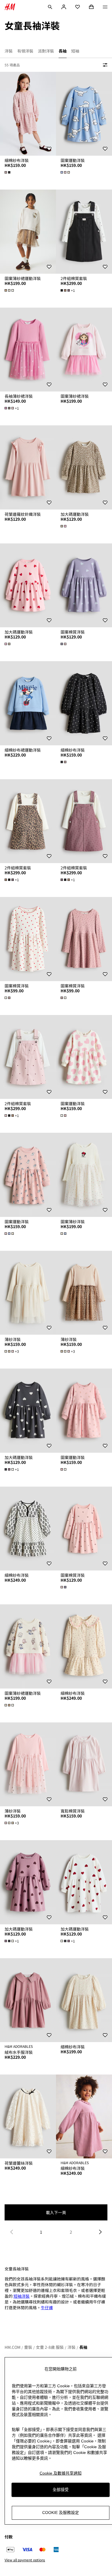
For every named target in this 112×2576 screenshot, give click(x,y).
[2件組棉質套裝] (84, 232)
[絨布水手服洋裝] (28, 2000)
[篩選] (104, 65)
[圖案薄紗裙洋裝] (84, 350)
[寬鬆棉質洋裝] (84, 1764)
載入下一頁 (56, 2212)
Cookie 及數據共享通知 (61, 2473)
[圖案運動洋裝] (84, 114)
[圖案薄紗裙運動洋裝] (28, 232)
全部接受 (61, 2490)
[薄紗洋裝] (28, 1293)
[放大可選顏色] (8, 172)
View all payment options (25, 2560)
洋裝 (72, 2347)
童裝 (28, 2347)
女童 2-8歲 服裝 (50, 2347)
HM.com (12, 2347)
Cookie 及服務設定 (61, 2513)
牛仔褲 (47, 2307)
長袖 (83, 2347)
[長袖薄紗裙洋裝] (28, 350)
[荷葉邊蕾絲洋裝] (28, 2117)
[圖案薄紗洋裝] (84, 1175)
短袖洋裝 (22, 2296)
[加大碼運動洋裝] (84, 467)
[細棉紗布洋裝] (28, 114)
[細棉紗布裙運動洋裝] (28, 703)
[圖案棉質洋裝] (84, 585)
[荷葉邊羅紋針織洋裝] (28, 467)
